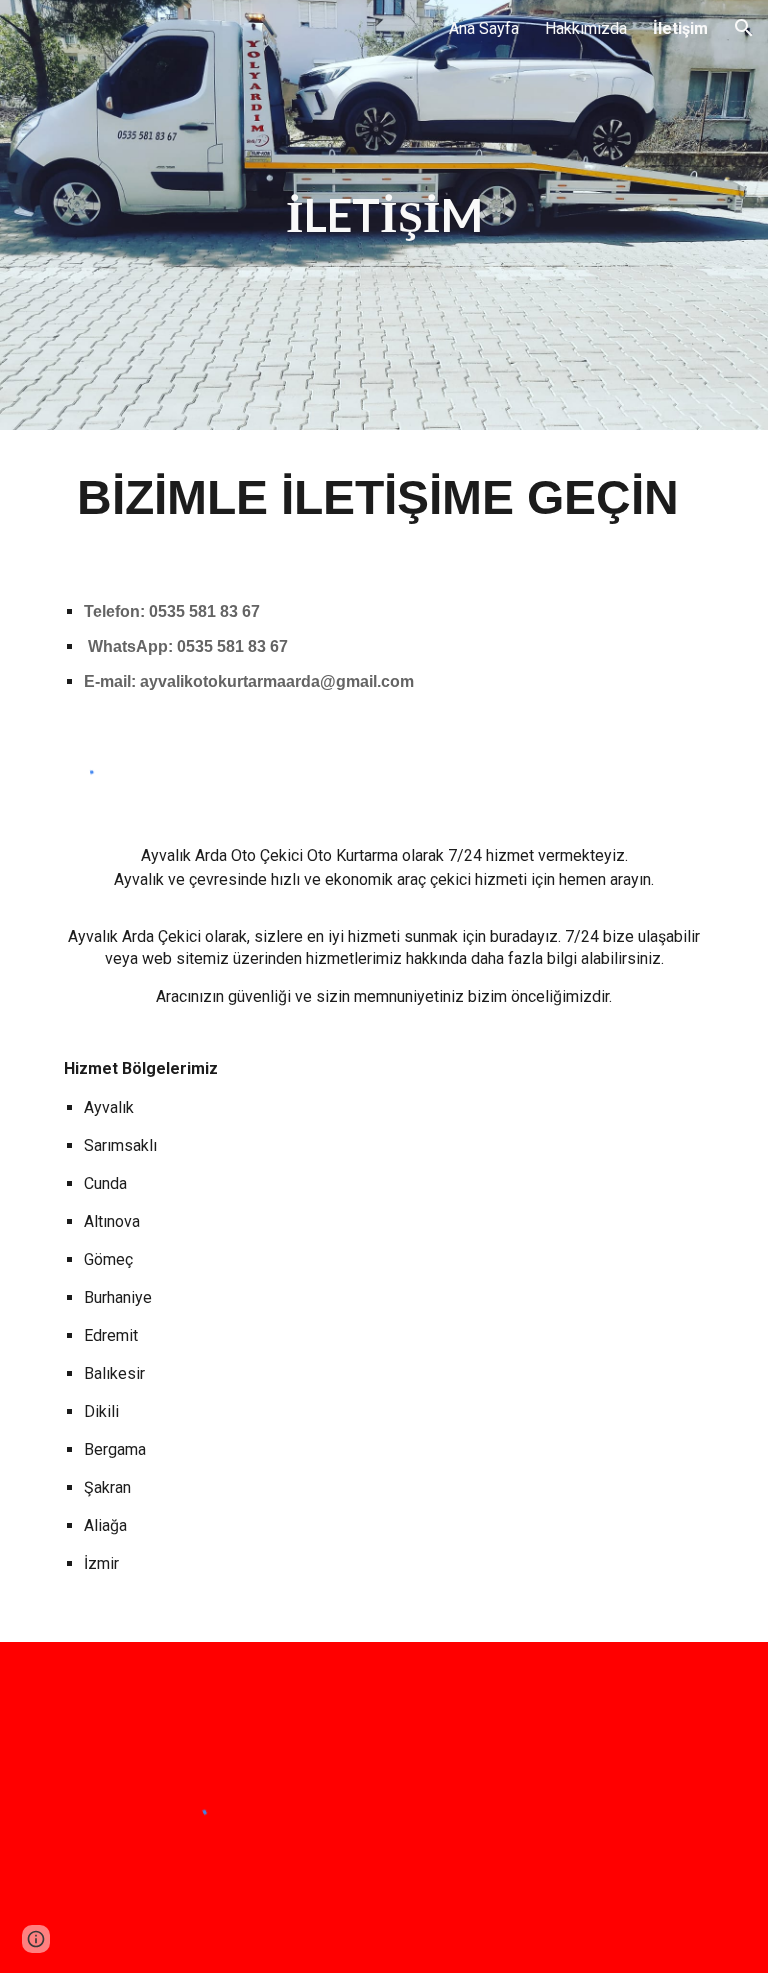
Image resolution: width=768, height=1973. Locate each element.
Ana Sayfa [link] (484, 28)
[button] (744, 28)
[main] (383, 215)
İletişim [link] (680, 28)
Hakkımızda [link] (586, 28)
